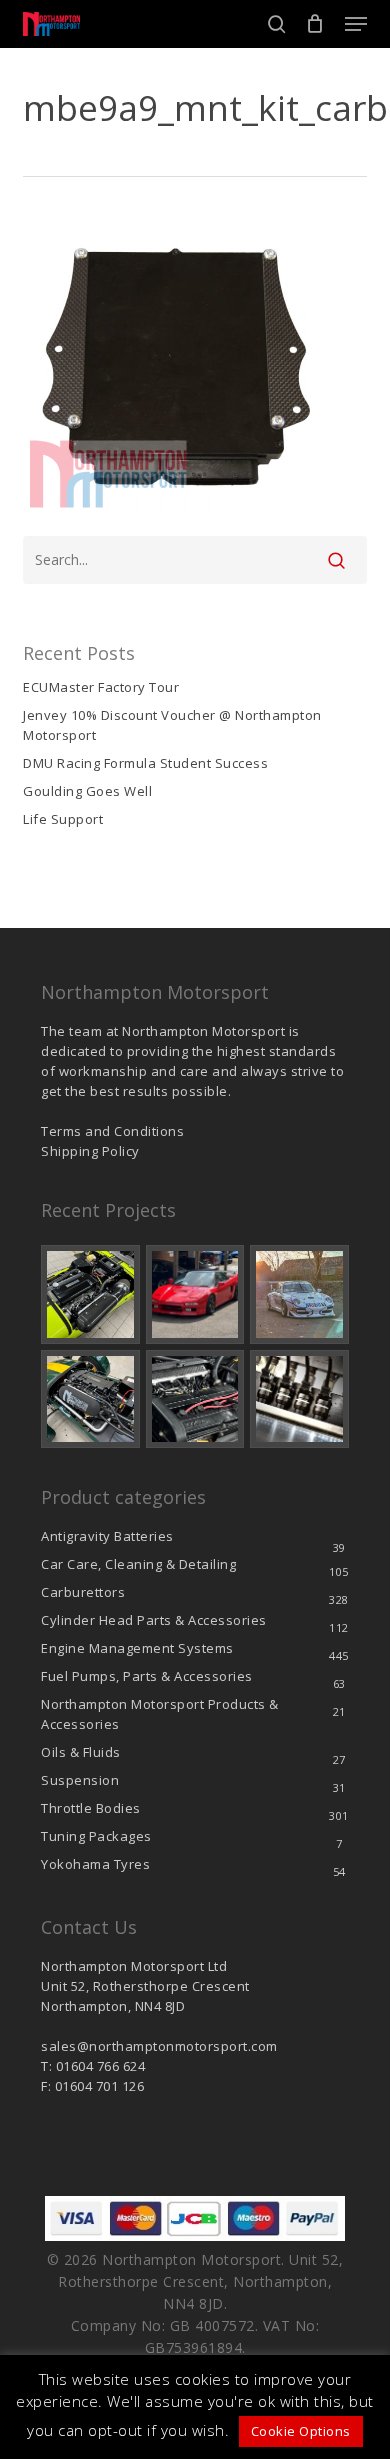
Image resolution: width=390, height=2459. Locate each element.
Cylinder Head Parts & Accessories (154, 1620)
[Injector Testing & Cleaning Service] (299, 1399)
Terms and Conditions (112, 1131)
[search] (277, 24)
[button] (356, 24)
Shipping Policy (90, 1151)
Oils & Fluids (81, 1752)
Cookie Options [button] (301, 2431)
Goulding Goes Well (87, 791)
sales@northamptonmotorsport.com (159, 2046)
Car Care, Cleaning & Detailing (138, 1564)
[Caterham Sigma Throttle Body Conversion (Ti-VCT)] (90, 1399)
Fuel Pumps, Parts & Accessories (147, 1676)
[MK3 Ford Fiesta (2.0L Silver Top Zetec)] (195, 1399)
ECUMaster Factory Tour (101, 687)
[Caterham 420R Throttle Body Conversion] (90, 1294)
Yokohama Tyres (95, 1864)
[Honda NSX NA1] (195, 1294)
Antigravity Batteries (107, 1536)
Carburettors (83, 1592)
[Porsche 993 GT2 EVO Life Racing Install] (299, 1294)
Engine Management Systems (137, 1648)
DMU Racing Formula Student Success (145, 763)
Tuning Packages (96, 1836)
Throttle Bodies (91, 1808)
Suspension (80, 1780)
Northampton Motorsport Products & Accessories (160, 1714)
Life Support (63, 819)
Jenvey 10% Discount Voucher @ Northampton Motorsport (172, 725)
